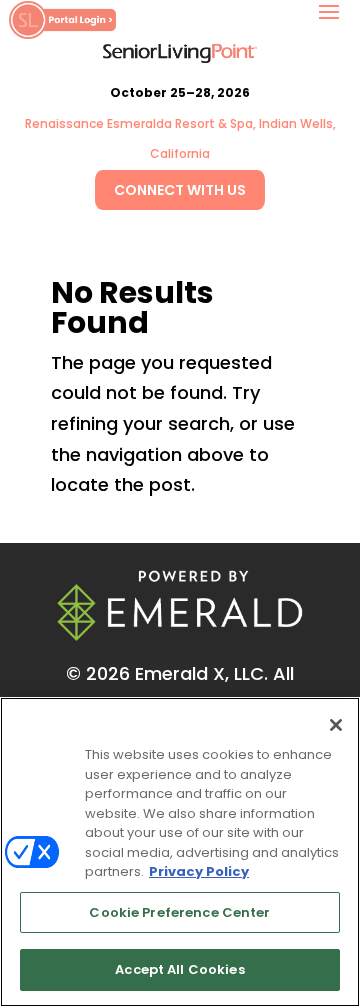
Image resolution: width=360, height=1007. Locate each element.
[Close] (336, 725)
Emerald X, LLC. (201, 673)
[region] (180, 852)
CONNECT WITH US (180, 190)
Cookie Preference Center (179, 912)
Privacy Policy (199, 871)
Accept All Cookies (179, 969)
